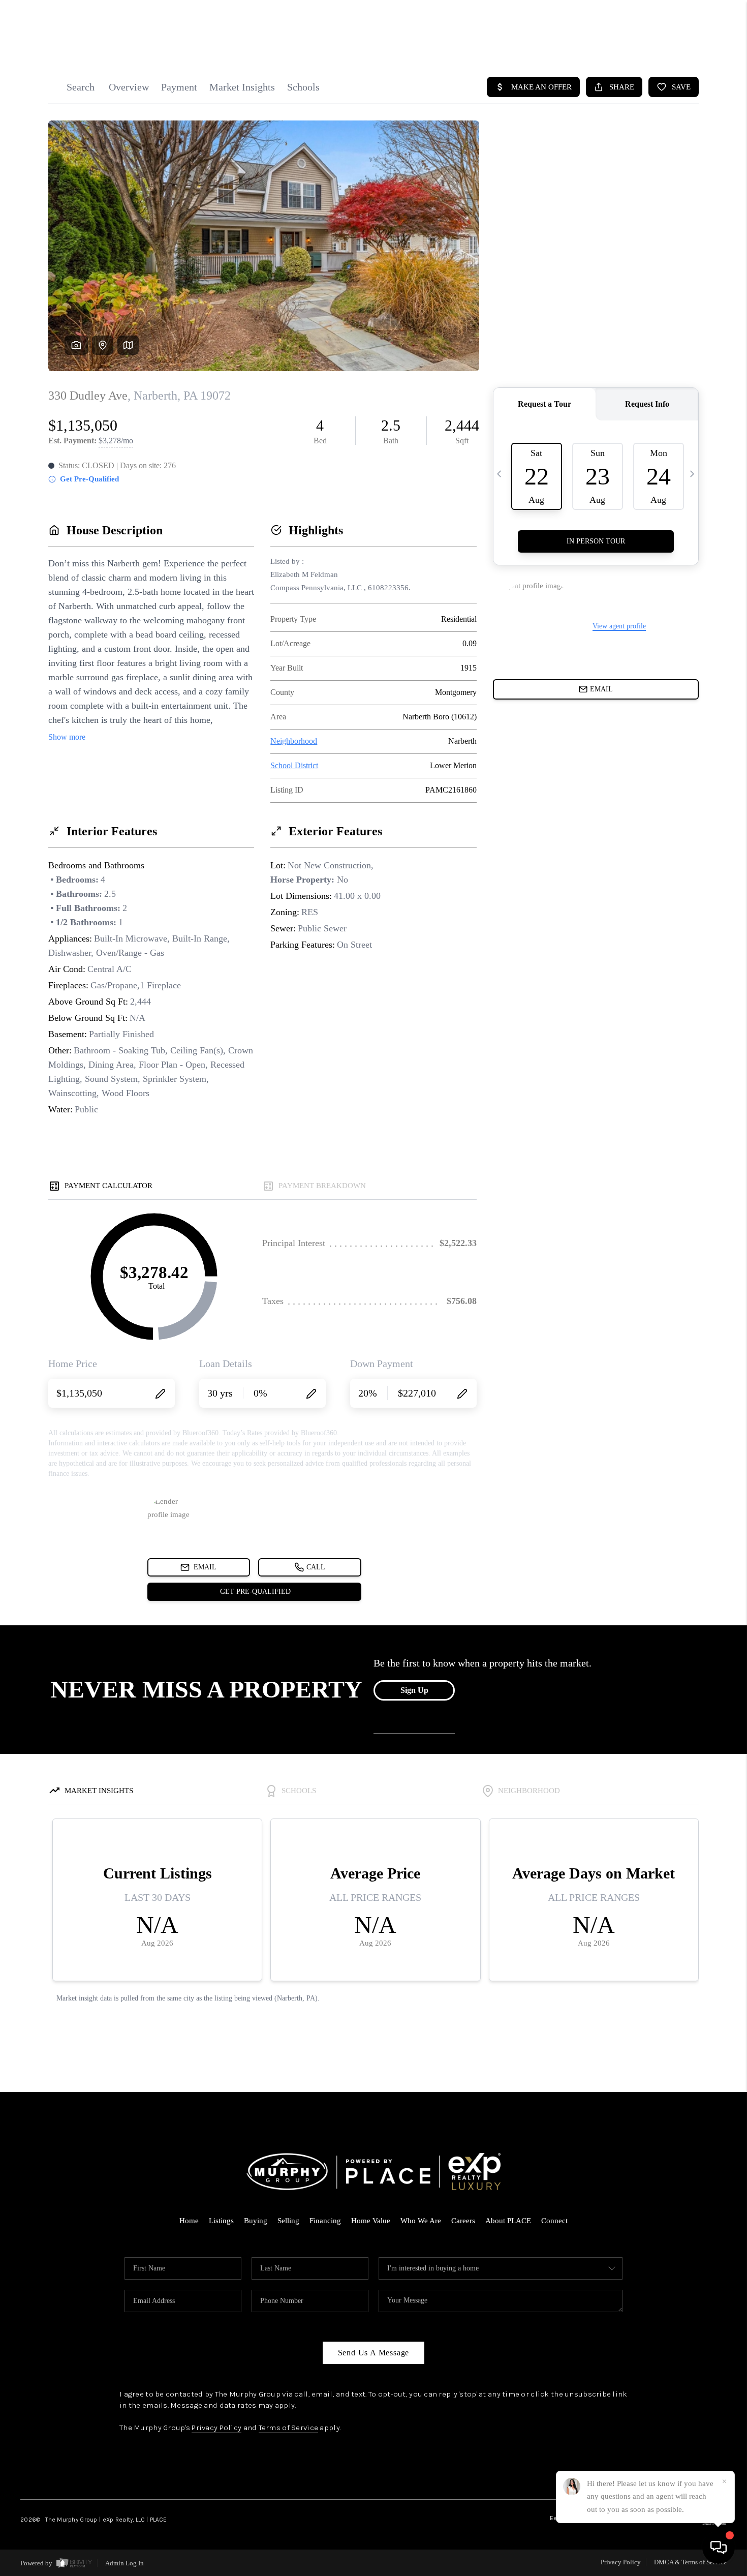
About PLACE (508, 2221)
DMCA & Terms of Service (690, 2562)
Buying (256, 2221)
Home (189, 2221)
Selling (288, 2221)
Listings (221, 2221)
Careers (463, 2221)
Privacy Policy (216, 2428)
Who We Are (421, 2221)
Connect (554, 2221)
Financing (325, 2221)
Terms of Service (288, 2428)
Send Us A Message (374, 2353)
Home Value (371, 2221)
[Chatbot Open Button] (719, 2548)
